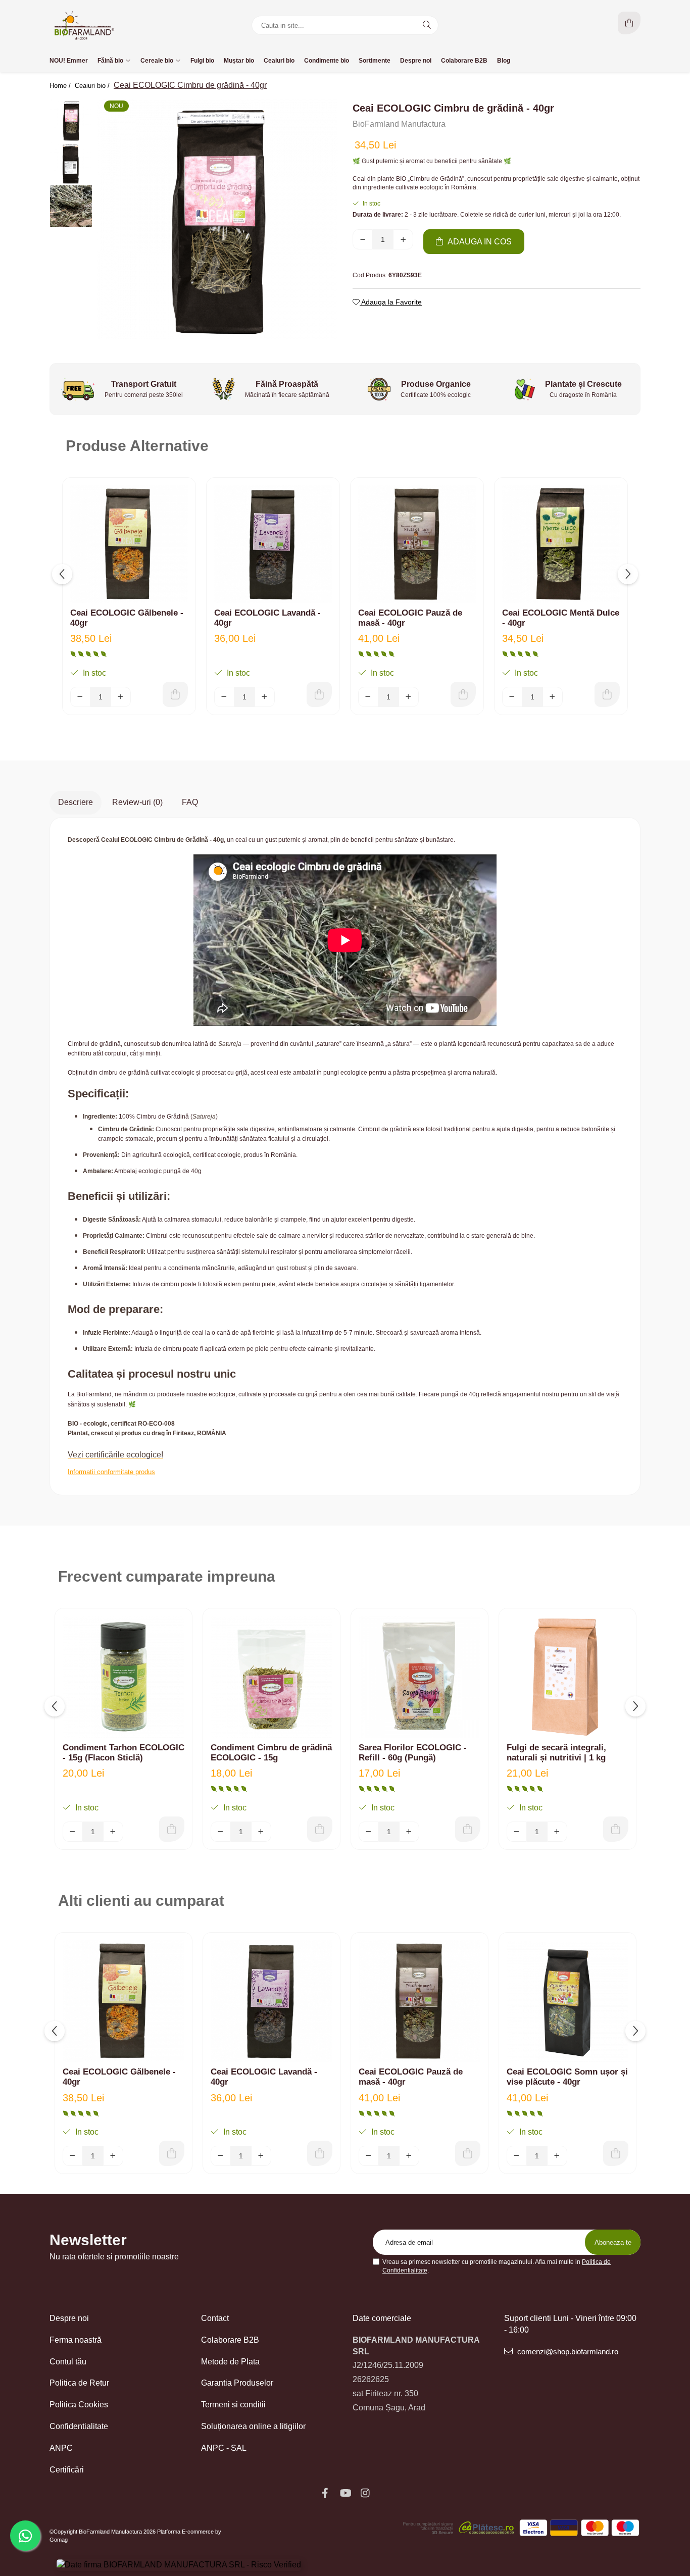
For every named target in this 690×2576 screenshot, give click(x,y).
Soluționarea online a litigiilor (253, 2426)
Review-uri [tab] (137, 802)
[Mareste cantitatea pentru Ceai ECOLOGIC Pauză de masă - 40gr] (409, 697)
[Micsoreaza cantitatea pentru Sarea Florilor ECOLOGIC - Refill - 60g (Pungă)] (369, 1832)
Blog (504, 61)
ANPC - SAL (224, 2448)
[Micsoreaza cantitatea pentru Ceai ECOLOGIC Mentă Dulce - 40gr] (512, 697)
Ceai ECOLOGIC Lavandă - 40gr (267, 618)
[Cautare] (427, 25)
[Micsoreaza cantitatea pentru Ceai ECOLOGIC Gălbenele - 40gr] (80, 697)
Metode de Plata (230, 2362)
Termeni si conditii (233, 2405)
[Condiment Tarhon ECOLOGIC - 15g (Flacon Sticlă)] (124, 1677)
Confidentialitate (79, 2426)
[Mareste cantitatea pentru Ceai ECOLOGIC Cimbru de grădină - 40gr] (403, 239)
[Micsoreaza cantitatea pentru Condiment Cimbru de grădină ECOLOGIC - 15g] (221, 1832)
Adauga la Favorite (391, 302)
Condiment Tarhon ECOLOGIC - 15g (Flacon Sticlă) (124, 1753)
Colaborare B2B (230, 2340)
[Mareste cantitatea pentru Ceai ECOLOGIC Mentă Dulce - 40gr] (553, 697)
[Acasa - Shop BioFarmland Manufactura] (113, 25)
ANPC (61, 2448)
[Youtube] (345, 2493)
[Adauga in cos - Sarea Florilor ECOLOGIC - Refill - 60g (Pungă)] (468, 1829)
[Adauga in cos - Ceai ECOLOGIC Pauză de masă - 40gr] (463, 694)
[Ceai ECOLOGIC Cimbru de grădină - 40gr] (217, 219)
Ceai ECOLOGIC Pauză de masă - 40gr (410, 618)
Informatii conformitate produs (111, 1472)
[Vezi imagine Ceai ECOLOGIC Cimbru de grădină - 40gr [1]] (71, 163)
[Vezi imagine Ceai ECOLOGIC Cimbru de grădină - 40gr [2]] (71, 206)
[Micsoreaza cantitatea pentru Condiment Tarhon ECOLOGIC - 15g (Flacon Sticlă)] (73, 1832)
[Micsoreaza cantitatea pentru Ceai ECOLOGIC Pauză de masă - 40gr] (368, 697)
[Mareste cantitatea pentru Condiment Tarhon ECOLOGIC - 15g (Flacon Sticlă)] (113, 1832)
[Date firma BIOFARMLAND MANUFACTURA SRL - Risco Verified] (179, 2565)
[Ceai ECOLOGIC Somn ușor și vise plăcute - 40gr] (568, 2001)
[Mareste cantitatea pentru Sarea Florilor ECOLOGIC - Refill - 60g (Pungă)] (409, 1832)
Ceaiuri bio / (93, 86)
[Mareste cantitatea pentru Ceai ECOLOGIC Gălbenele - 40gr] (121, 697)
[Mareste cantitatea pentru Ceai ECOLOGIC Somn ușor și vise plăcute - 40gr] (557, 2156)
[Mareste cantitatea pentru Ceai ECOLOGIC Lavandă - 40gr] (265, 697)
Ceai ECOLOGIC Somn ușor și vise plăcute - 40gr (567, 2077)
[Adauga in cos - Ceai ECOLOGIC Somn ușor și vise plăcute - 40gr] (616, 2153)
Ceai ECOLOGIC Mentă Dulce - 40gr (561, 618)
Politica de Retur (79, 2383)
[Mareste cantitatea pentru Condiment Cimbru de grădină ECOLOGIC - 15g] (261, 1832)
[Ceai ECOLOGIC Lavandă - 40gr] (273, 544)
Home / (61, 86)
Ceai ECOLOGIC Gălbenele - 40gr (127, 618)
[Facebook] (325, 2493)
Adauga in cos (479, 242)
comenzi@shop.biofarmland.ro (567, 2352)
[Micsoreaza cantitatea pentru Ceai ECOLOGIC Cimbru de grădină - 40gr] (363, 239)
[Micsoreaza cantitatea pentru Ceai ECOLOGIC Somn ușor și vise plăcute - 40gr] (517, 2156)
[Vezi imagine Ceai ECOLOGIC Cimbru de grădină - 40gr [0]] (71, 120)
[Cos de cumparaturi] (629, 23)
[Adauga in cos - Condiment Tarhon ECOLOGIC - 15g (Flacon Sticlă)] (172, 1829)
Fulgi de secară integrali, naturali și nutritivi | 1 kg (556, 1753)
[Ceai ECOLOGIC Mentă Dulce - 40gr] (561, 544)
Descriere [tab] (76, 802)
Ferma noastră (76, 2340)
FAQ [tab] (190, 802)
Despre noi (69, 2318)
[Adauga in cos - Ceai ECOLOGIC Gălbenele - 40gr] (175, 694)
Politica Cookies (79, 2405)
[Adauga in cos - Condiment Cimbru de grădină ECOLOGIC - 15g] (320, 1829)
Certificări (67, 2470)
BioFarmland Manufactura (399, 124)
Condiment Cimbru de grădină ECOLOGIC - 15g (271, 1753)
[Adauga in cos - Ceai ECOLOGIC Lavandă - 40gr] (319, 694)
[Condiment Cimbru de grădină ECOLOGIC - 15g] (272, 1677)
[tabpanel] (217, 219)
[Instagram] (365, 2493)
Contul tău (68, 2362)
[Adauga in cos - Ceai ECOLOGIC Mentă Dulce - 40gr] (607, 694)
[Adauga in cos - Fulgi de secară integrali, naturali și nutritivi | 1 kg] (616, 1829)
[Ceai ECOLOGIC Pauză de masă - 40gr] (417, 544)
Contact (215, 2318)
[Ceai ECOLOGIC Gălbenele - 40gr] (129, 544)
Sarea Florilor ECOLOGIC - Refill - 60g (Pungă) (413, 1753)
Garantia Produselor (237, 2383)
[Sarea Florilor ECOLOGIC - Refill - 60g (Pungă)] (420, 1677)
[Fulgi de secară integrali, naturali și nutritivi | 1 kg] (568, 1677)
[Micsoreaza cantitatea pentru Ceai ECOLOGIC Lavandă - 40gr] (224, 697)
